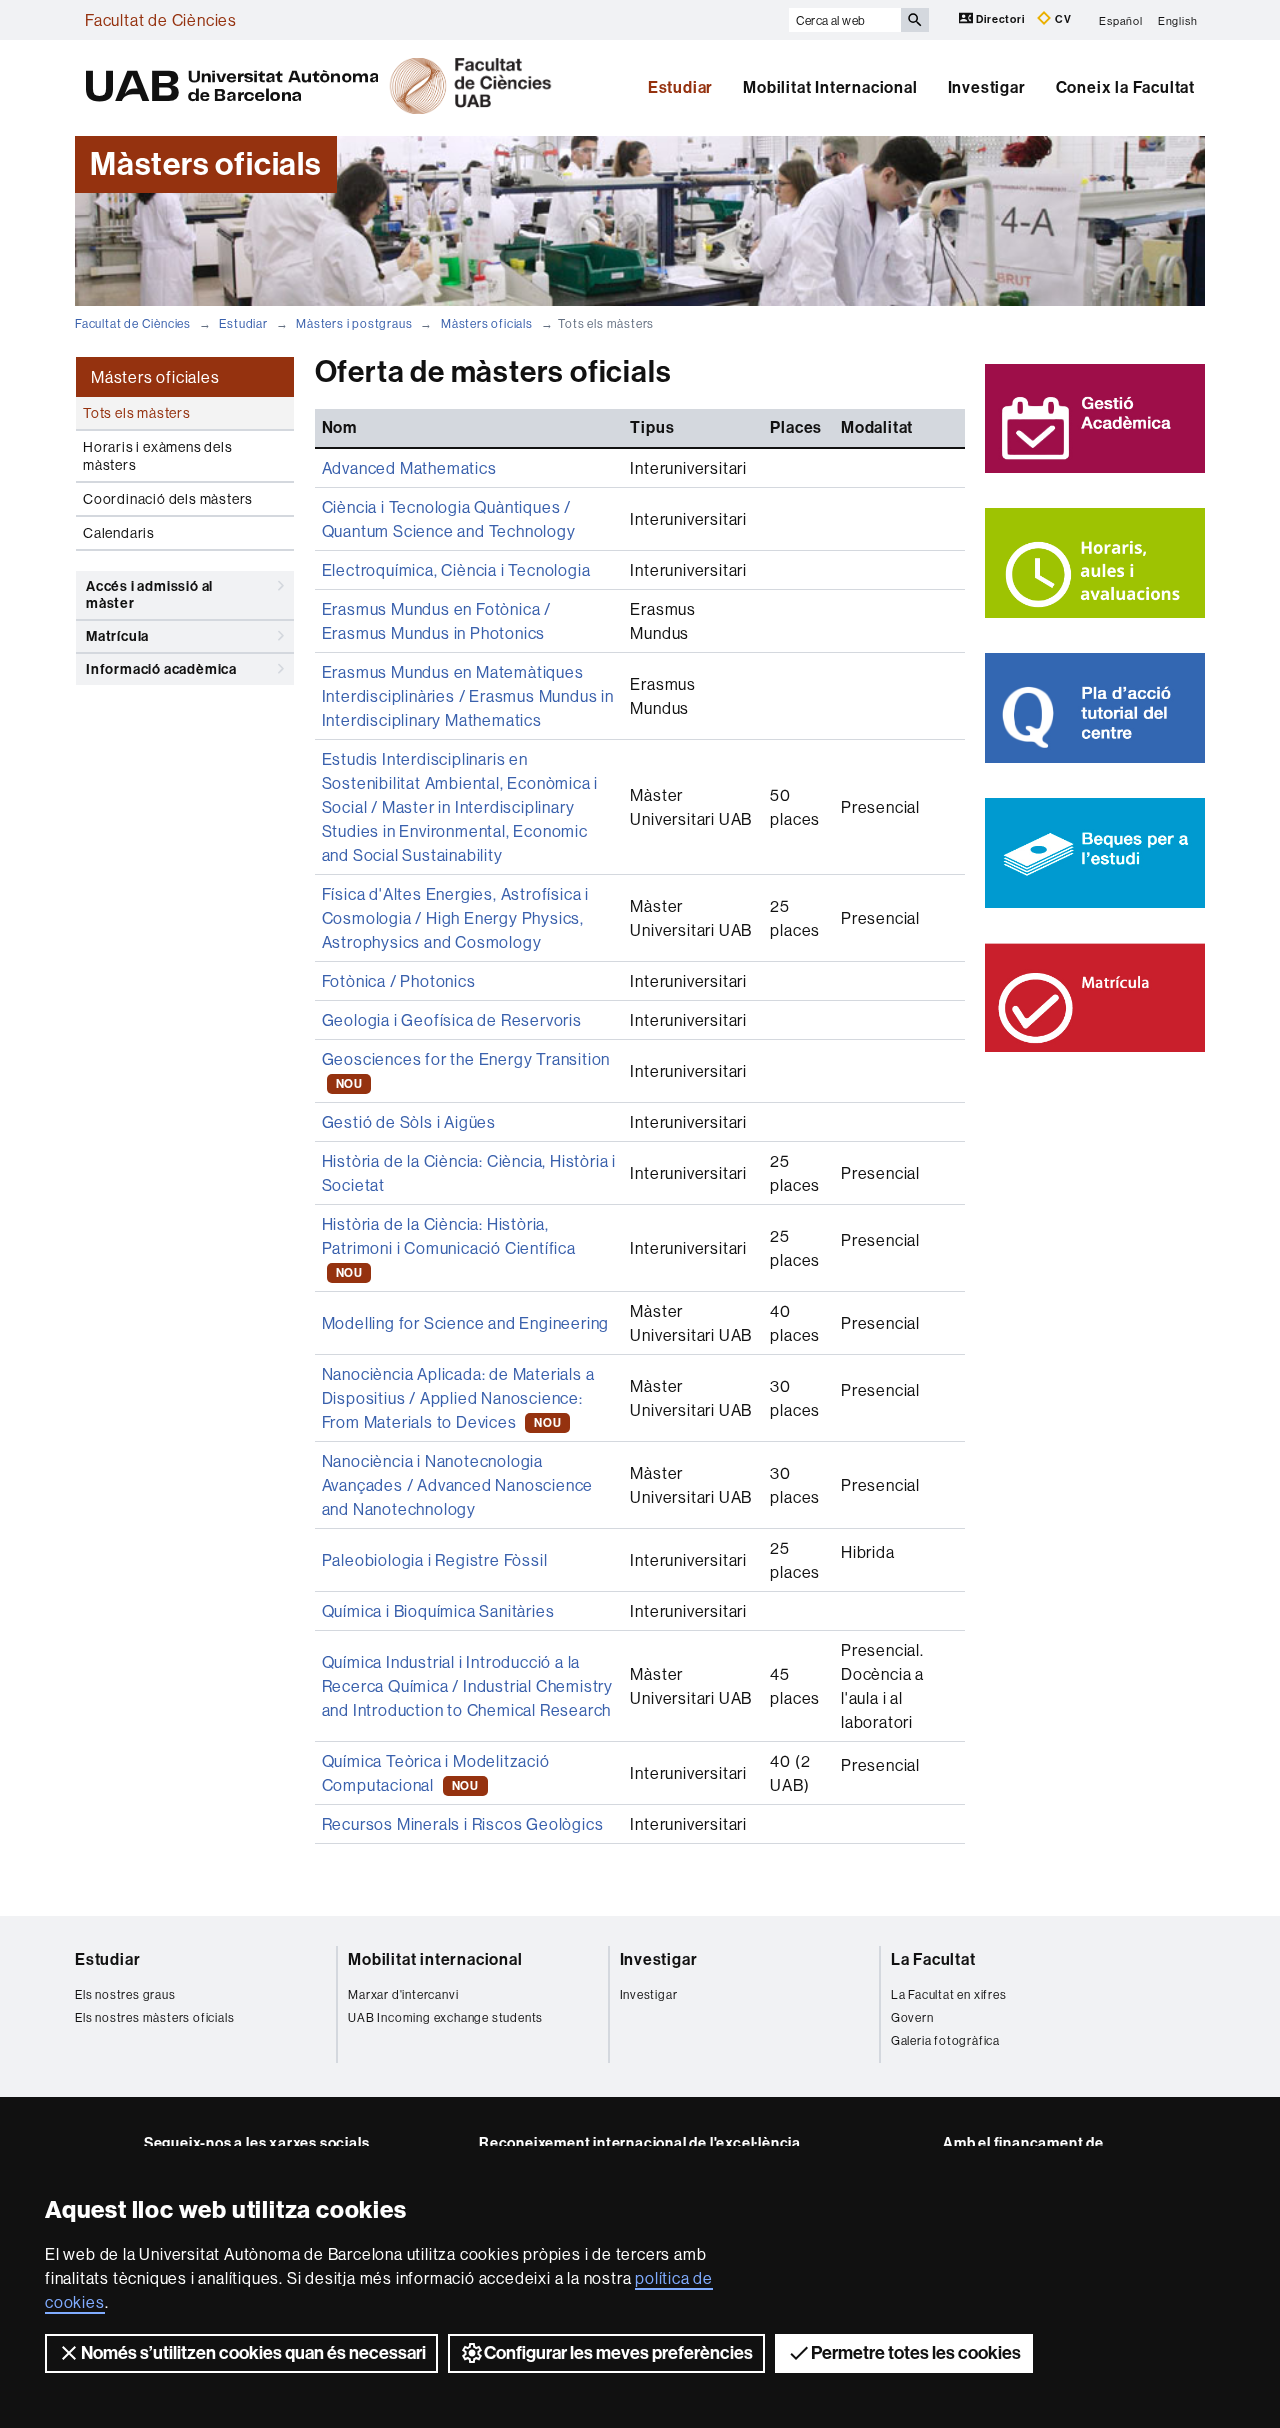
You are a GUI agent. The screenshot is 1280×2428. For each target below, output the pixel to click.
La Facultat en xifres (949, 1994)
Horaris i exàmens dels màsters (158, 456)
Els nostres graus (125, 1994)
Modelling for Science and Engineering (466, 1323)
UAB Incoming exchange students (445, 2017)
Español (1121, 20)
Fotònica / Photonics (399, 981)
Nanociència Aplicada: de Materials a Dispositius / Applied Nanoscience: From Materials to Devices (458, 1398)
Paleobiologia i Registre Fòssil (435, 1560)
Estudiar (680, 87)
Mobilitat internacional (435, 1959)
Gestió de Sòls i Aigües (409, 1122)
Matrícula (117, 636)
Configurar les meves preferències (618, 2353)
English (1178, 20)
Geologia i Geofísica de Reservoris (452, 1020)
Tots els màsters (137, 413)
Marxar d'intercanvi (403, 1994)
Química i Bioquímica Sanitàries (438, 1611)
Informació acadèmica (161, 669)
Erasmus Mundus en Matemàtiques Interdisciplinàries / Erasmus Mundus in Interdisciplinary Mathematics (468, 696)
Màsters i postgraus (354, 323)
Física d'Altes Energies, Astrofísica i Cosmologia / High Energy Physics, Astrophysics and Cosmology (455, 918)
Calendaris (119, 533)
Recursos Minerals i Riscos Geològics (463, 1824)
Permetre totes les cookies (916, 2353)
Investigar (987, 87)
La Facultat (933, 1959)
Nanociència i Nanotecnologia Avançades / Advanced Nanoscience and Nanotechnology (458, 1485)
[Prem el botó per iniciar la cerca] (915, 20)
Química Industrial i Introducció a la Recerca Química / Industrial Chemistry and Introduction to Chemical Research (467, 1686)
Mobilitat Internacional (830, 87)
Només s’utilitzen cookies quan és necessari (253, 2353)
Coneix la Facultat (1125, 87)
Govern (912, 2017)
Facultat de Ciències (161, 20)
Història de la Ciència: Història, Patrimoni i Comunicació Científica (449, 1247)
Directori (1001, 19)
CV (1061, 19)
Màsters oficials (487, 323)
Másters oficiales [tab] (155, 377)
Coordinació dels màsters (168, 499)
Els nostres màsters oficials (154, 2017)
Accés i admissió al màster (149, 595)
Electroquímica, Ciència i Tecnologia (456, 570)
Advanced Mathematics (409, 468)
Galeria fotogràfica (945, 2040)
